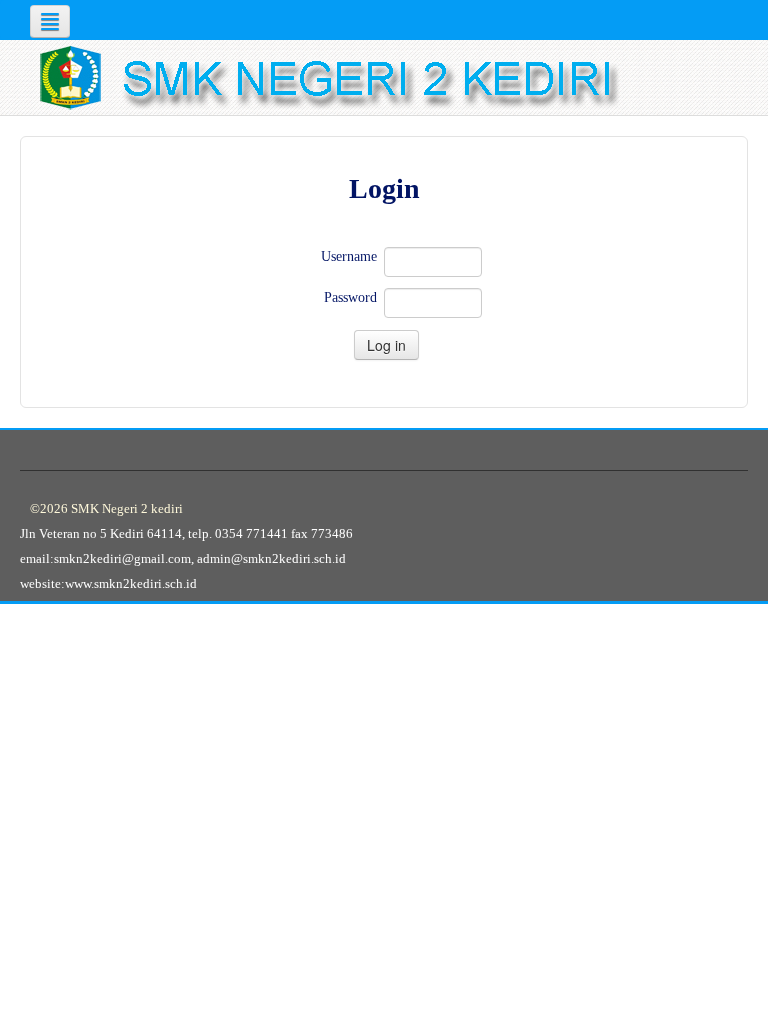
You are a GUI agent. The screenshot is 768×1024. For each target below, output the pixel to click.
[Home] (389, 77)
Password (350, 297)
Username (349, 256)
